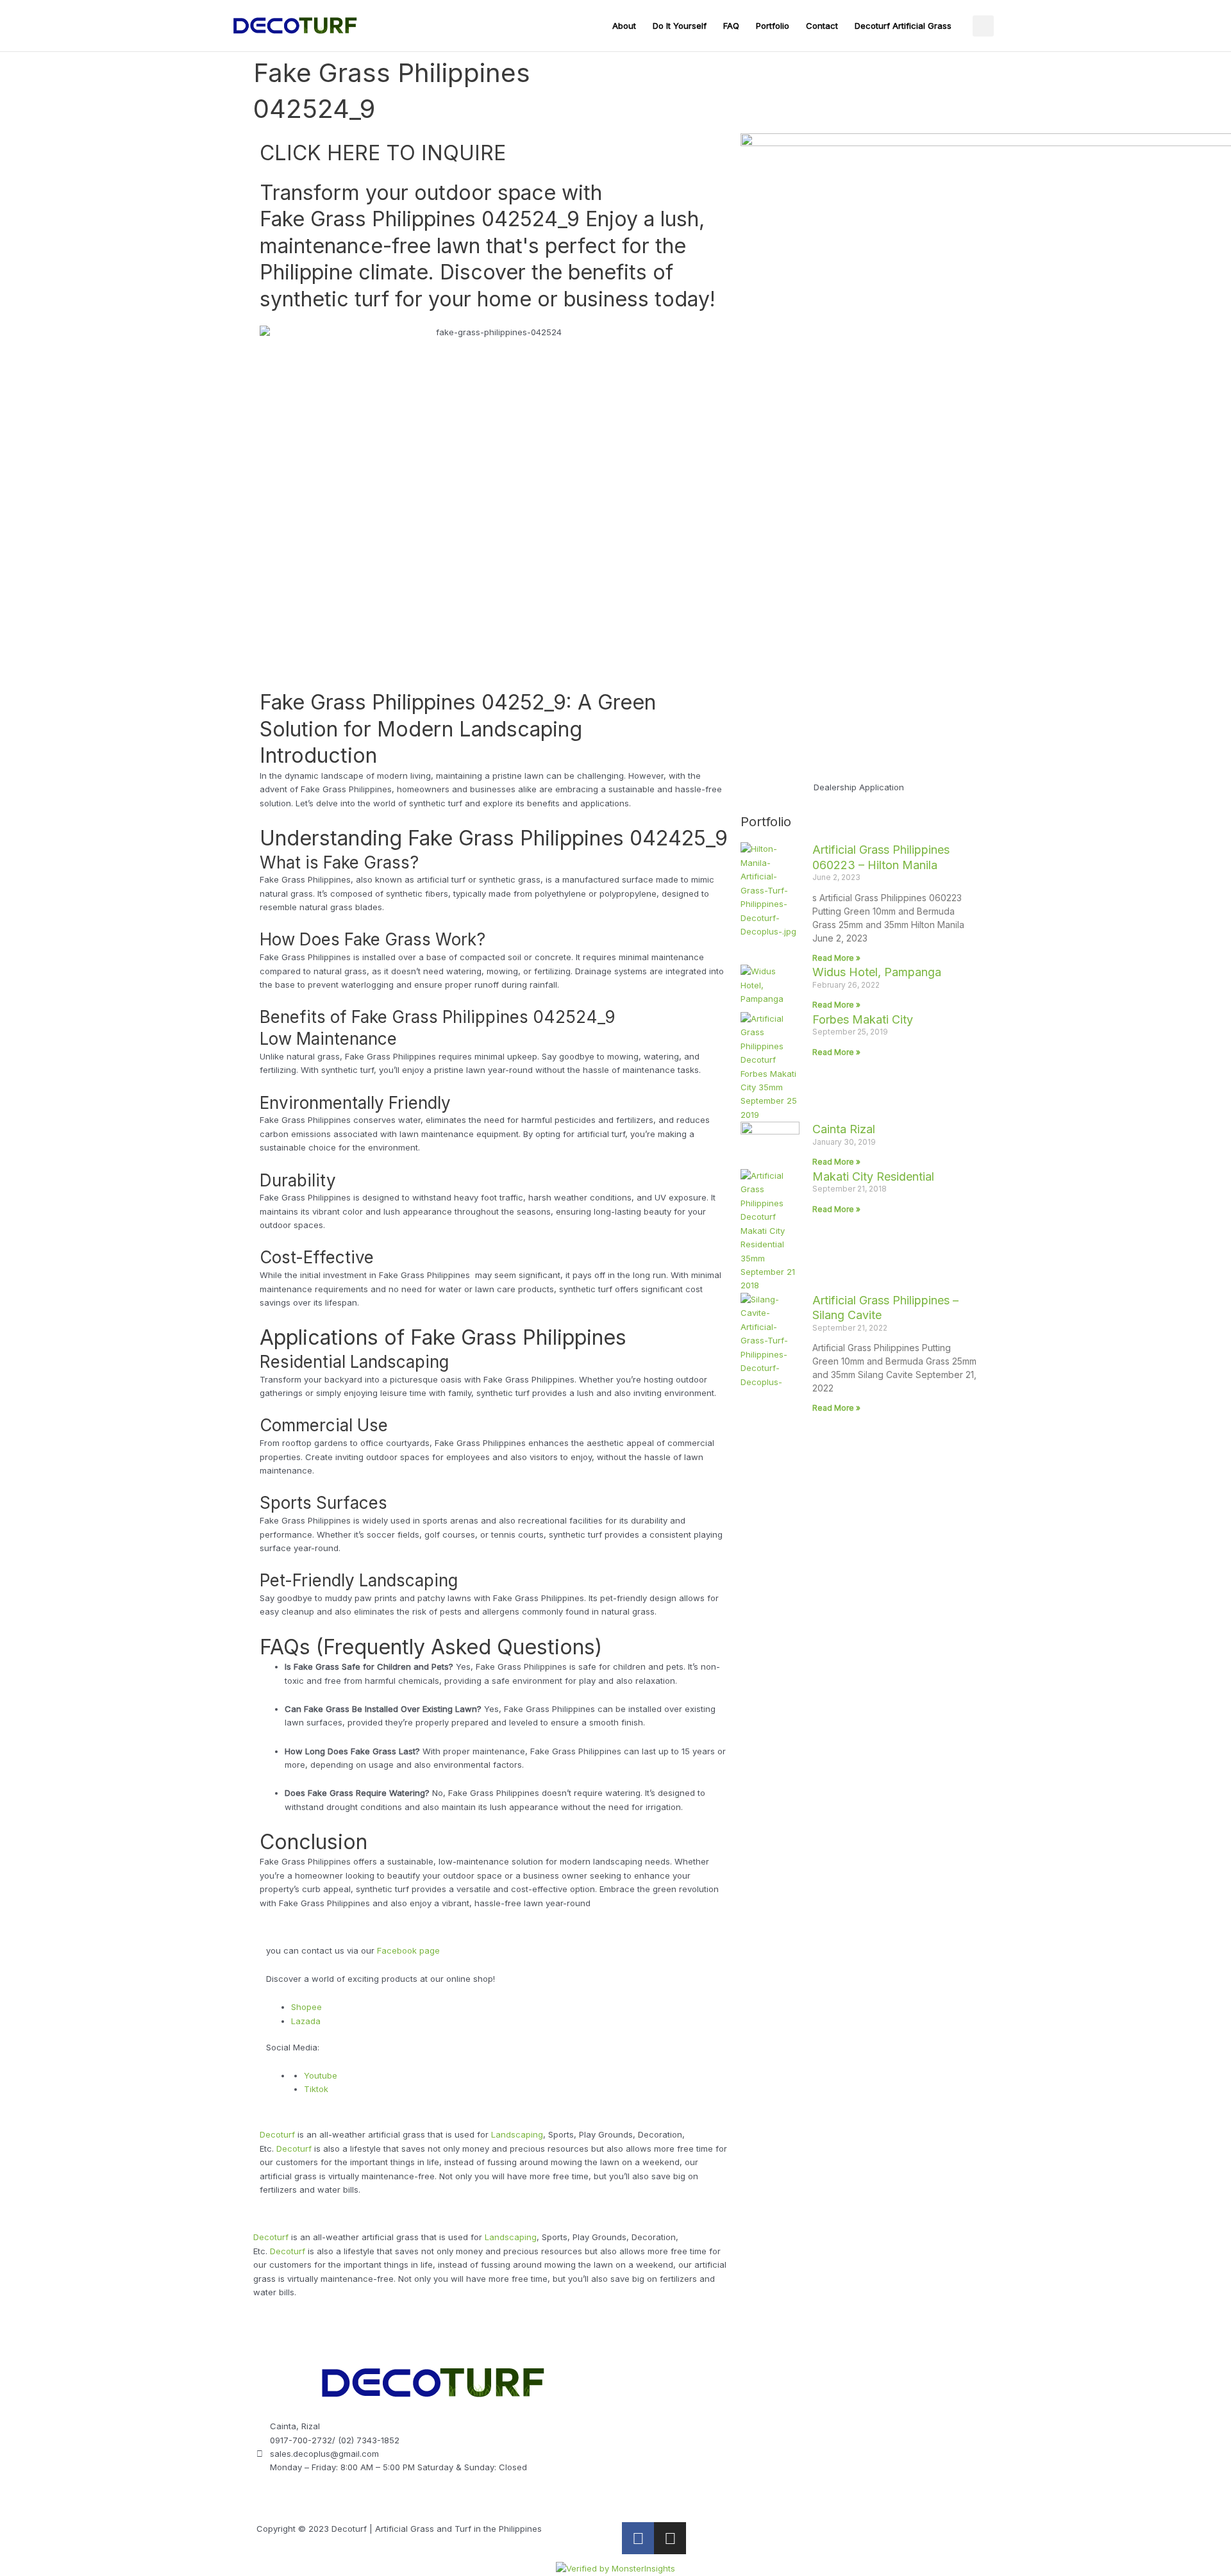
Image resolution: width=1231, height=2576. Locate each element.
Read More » (836, 958)
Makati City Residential (873, 1176)
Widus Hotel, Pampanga (877, 972)
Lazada (306, 2021)
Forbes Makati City (863, 1019)
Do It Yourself (680, 26)
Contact (822, 26)
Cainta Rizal (844, 1129)
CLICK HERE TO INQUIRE (383, 153)
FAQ (731, 26)
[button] (983, 26)
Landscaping (517, 2134)
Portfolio (773, 26)
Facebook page (408, 1950)
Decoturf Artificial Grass (903, 26)
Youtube (321, 2075)
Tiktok (316, 2089)
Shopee (306, 2007)
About (624, 26)
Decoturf (277, 2134)
